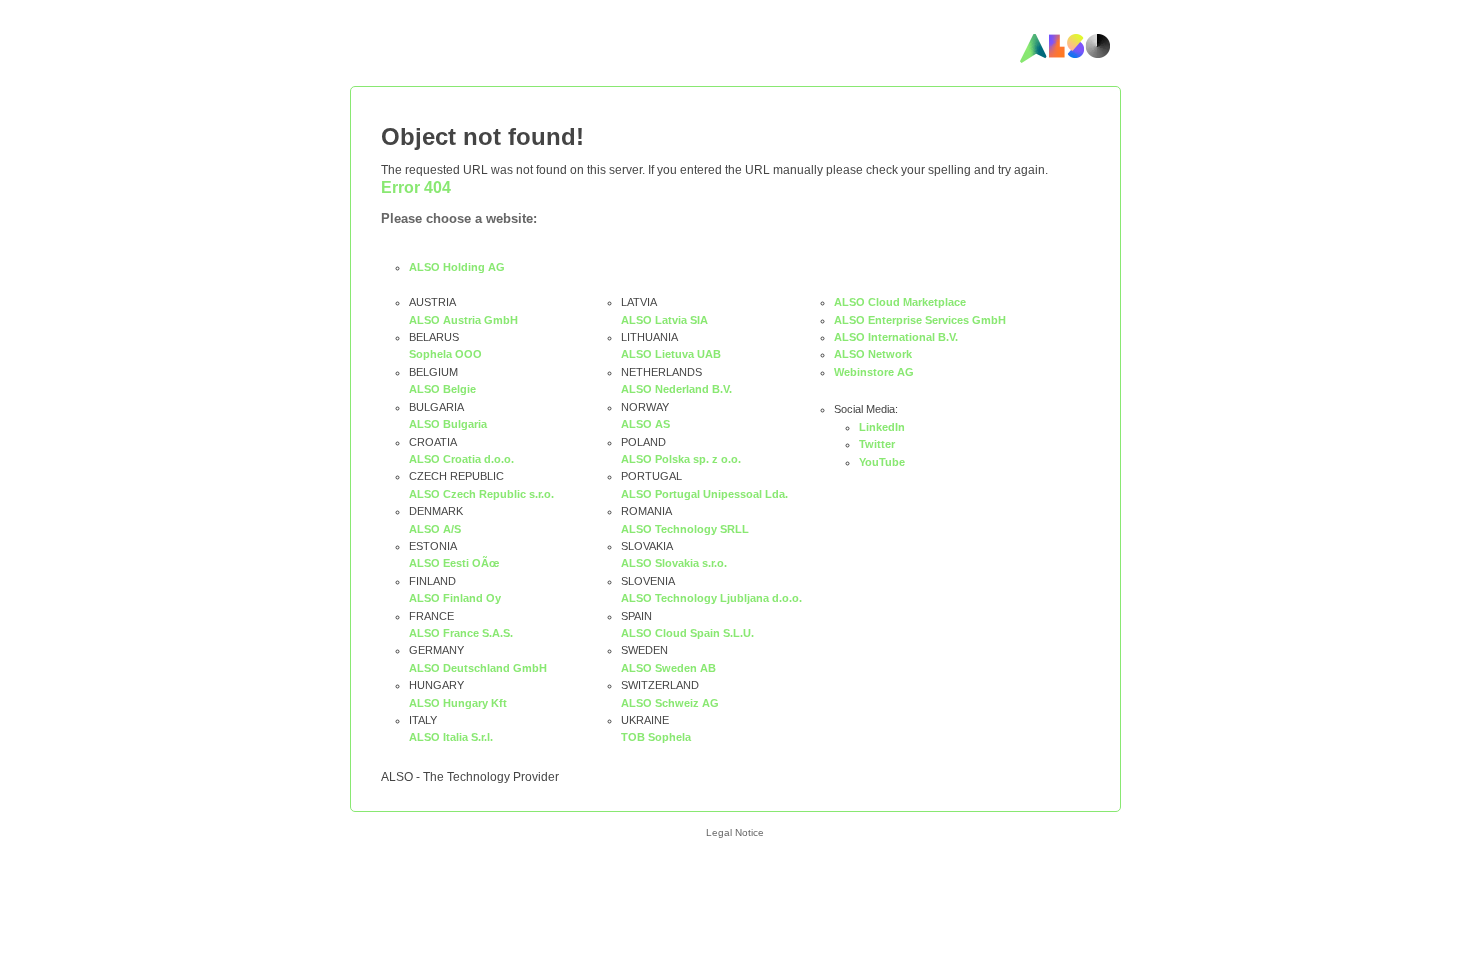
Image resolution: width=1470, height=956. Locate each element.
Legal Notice (735, 832)
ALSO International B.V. (896, 337)
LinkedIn (882, 427)
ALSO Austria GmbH (463, 320)
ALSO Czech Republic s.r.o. (481, 494)
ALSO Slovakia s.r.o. (674, 563)
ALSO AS (645, 424)
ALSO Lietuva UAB (671, 354)
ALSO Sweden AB (668, 668)
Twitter (877, 444)
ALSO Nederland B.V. (676, 389)
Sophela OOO (445, 354)
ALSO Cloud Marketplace (900, 302)
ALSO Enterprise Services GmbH (920, 320)
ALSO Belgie (442, 389)
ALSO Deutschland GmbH (478, 668)
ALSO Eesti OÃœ (454, 563)
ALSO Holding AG (457, 267)
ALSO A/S (435, 529)
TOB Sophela (656, 737)
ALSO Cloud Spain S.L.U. (687, 633)
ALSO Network (873, 354)
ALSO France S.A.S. (461, 633)
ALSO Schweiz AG (670, 703)
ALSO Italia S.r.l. (451, 737)
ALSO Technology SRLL (685, 529)
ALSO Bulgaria (448, 424)
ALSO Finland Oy (455, 598)
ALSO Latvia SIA (664, 320)
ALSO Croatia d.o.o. (461, 459)
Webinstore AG (874, 372)
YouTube (882, 462)
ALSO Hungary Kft (458, 703)
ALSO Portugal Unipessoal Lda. (704, 494)
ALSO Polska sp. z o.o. (681, 459)
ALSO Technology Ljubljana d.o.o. (711, 598)
